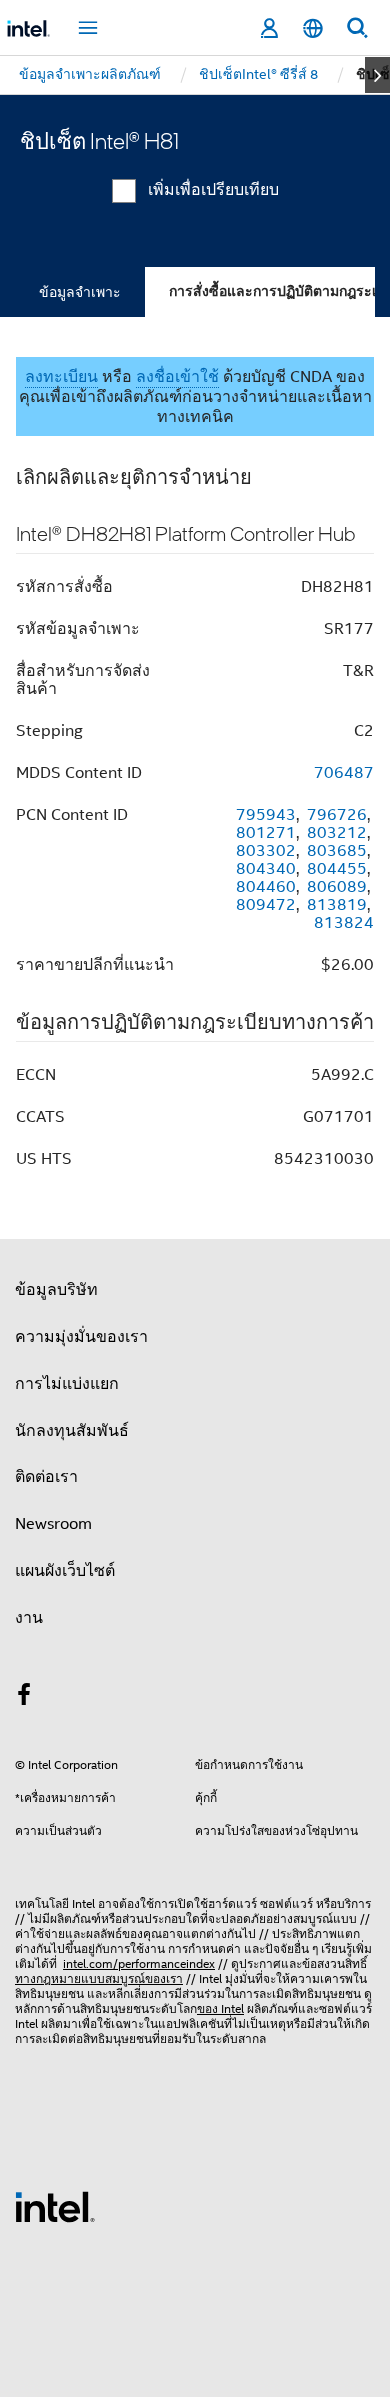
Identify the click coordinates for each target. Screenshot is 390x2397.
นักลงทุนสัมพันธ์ (72, 1431)
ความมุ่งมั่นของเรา (81, 1337)
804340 (266, 869)
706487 (344, 773)
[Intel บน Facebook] (24, 1698)
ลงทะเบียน (61, 377)
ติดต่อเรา (46, 1477)
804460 (266, 887)
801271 (266, 833)
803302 (266, 851)
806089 (337, 887)
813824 (344, 923)
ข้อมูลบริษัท (56, 1290)
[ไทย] (313, 28)
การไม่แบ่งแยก (67, 1384)
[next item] (377, 75)
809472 (266, 905)
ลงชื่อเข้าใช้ (177, 377)
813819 (337, 905)
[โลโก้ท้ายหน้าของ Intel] (55, 2206)
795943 (266, 815)
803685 (337, 851)
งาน (29, 1618)
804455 (337, 869)
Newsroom (53, 1524)
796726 (337, 815)
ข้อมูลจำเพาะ (80, 292)
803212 (337, 833)
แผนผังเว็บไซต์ (65, 1571)
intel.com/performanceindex (139, 1963)
